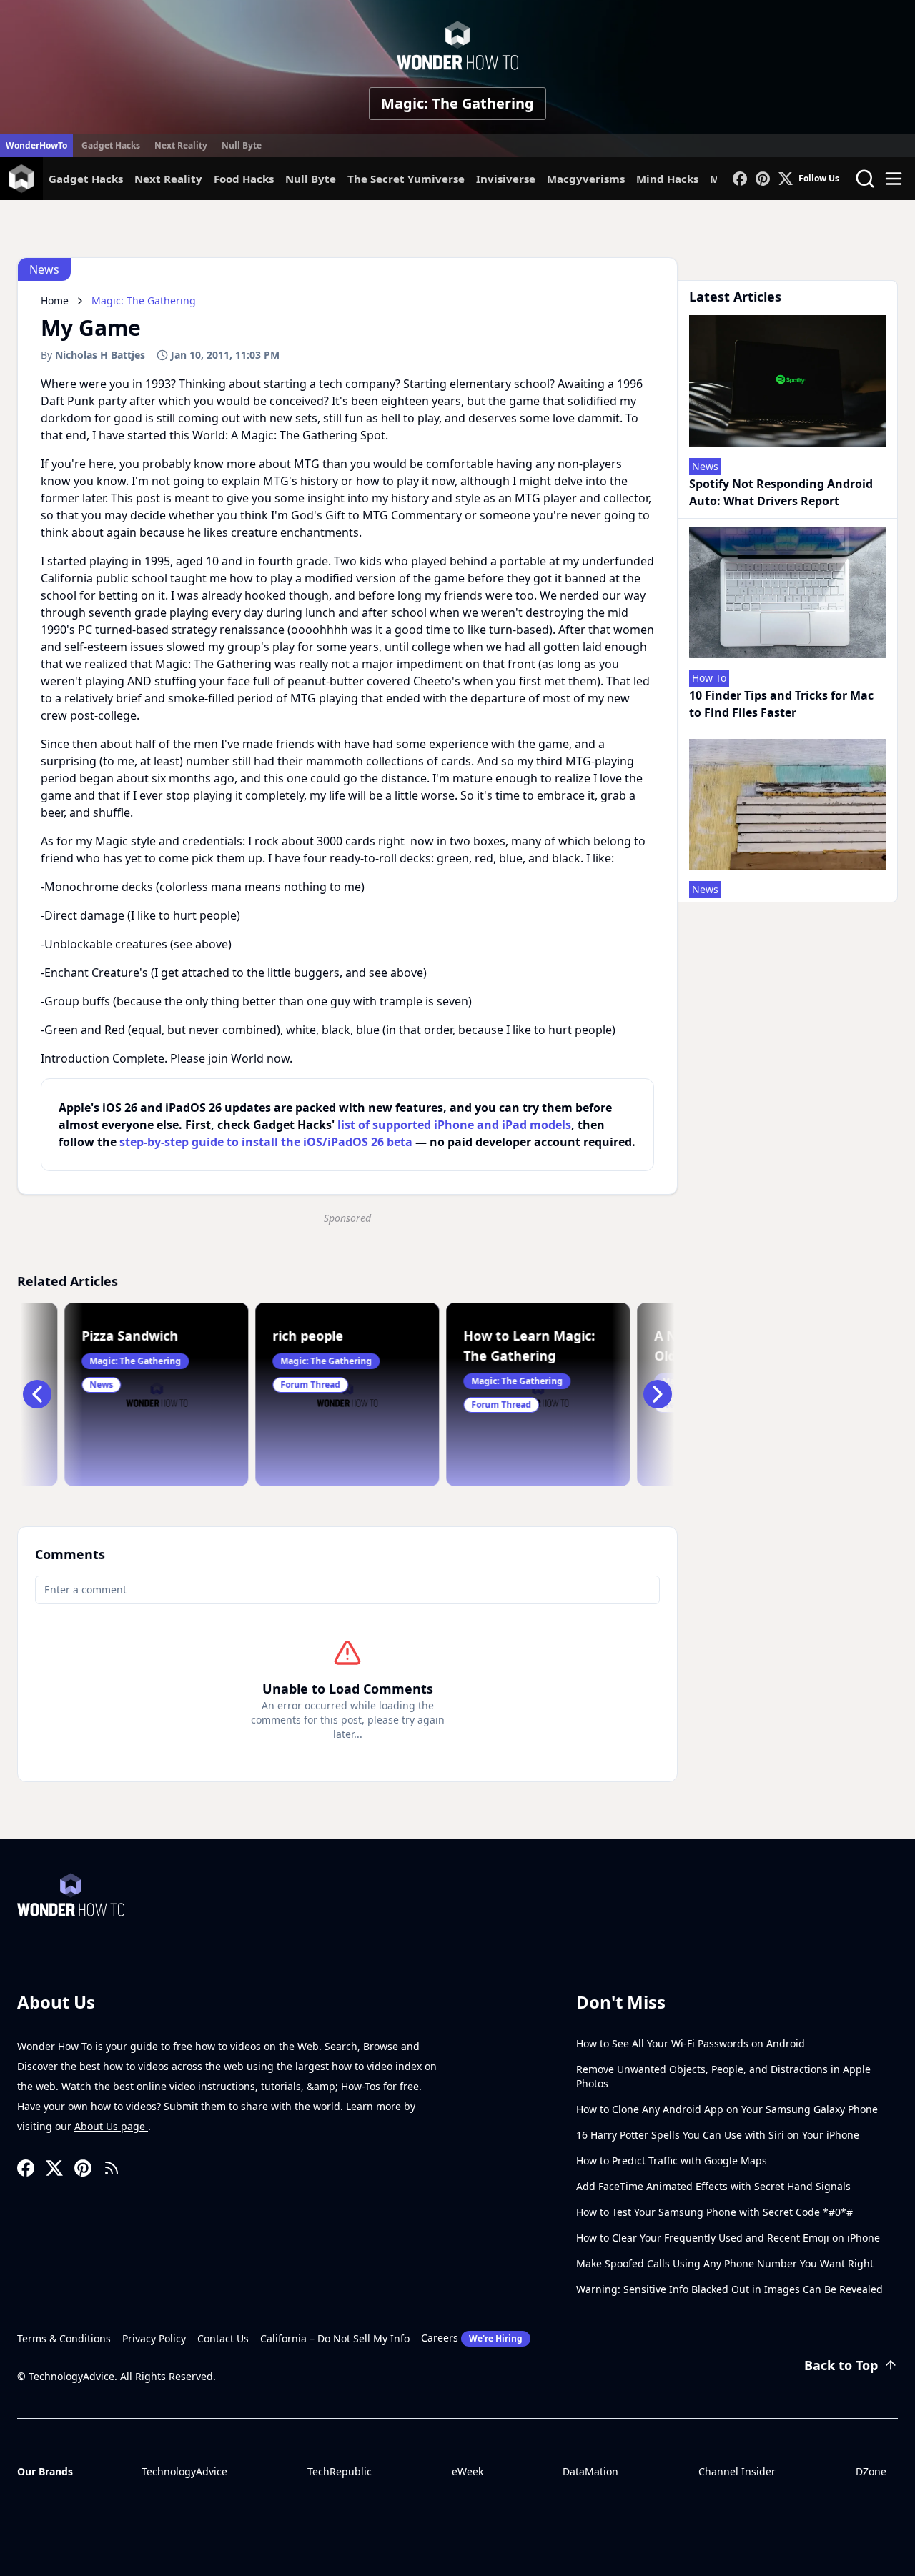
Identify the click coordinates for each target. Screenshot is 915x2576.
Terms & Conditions (64, 2338)
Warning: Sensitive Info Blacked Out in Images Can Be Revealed (729, 2289)
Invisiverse (506, 179)
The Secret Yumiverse (406, 179)
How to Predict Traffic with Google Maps (672, 2160)
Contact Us (223, 2338)
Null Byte (242, 145)
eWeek (468, 2471)
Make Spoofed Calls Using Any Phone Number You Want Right (725, 2263)
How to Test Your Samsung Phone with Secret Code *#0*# (714, 2212)
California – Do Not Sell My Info (335, 2338)
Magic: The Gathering (457, 103)
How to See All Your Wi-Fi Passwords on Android (691, 2043)
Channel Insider (737, 2471)
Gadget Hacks (111, 145)
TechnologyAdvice (184, 2471)
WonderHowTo (36, 145)
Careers (472, 2338)
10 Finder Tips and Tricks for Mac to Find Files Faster (781, 704)
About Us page (111, 2126)
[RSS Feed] (112, 2168)
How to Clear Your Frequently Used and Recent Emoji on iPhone (728, 2238)
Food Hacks (244, 179)
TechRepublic (340, 2471)
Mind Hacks (667, 179)
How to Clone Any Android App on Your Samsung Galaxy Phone (727, 2109)
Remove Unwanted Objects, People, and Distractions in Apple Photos (723, 2076)
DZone (871, 2471)
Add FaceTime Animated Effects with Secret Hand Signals (713, 2186)
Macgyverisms (586, 179)
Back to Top (841, 2365)
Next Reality (181, 145)
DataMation (590, 2471)
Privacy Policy (154, 2338)
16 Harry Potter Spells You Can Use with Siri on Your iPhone (718, 2135)
